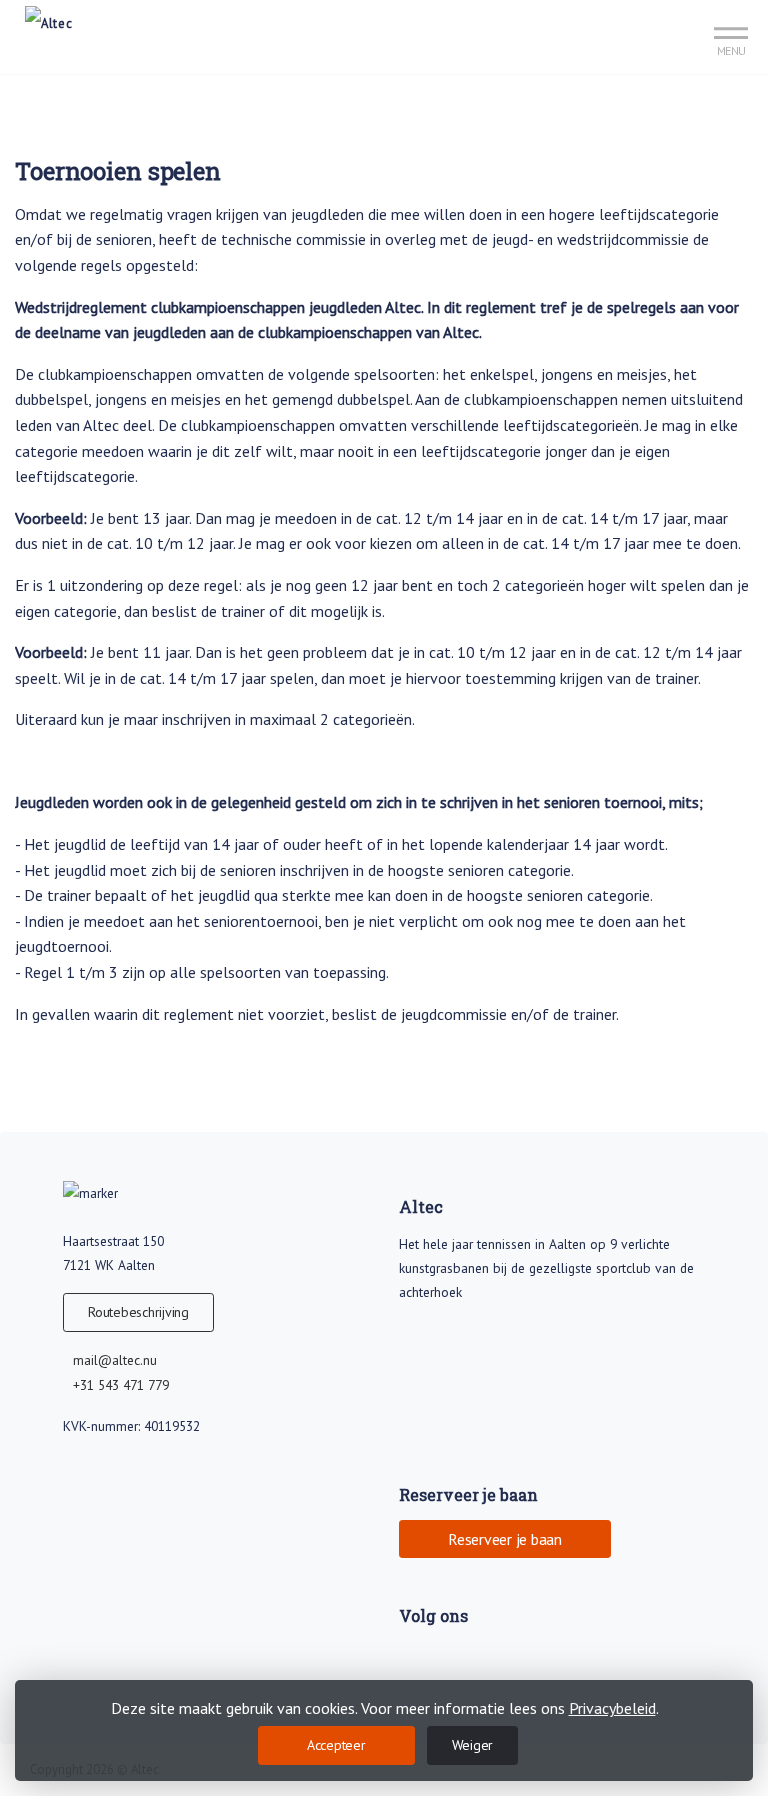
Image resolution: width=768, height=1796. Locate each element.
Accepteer (336, 1745)
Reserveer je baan (505, 1539)
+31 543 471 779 (121, 1385)
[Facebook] (415, 1658)
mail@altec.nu (115, 1360)
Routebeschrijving (138, 1312)
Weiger (473, 1745)
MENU (731, 50)
